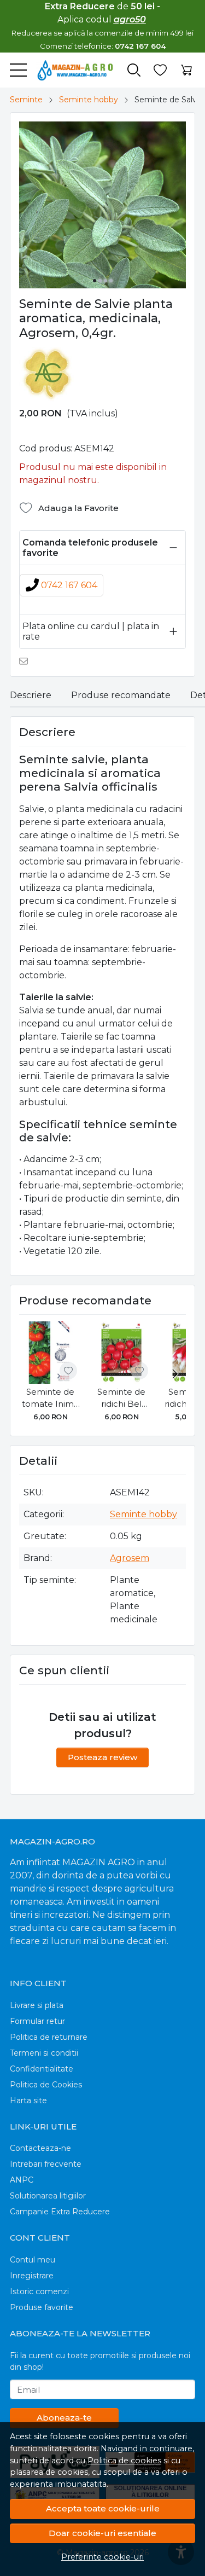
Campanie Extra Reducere (60, 2212)
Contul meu (33, 2260)
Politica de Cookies (46, 2085)
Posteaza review (102, 1757)
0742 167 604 (69, 585)
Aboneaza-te (64, 2418)
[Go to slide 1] (95, 281)
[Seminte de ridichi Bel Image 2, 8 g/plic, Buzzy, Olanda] (121, 1353)
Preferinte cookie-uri (102, 2557)
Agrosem (130, 1558)
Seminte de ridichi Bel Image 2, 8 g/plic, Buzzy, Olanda (121, 1399)
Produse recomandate (121, 695)
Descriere (31, 695)
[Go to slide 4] (111, 281)
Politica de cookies (124, 2461)
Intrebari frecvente (46, 2164)
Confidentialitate (42, 2069)
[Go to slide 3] (106, 281)
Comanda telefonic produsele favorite (90, 548)
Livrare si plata (37, 2005)
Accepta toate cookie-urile (103, 2508)
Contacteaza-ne (40, 2148)
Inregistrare (32, 2276)
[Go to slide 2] (100, 281)
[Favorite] (160, 70)
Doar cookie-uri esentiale (102, 2533)
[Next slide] (175, 1374)
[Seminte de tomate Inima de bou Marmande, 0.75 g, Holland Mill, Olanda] (50, 1353)
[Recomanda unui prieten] (27, 661)
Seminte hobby (89, 100)
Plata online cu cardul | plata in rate (91, 631)
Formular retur (37, 2021)
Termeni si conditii (44, 2053)
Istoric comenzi (39, 2291)
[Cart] (186, 70)
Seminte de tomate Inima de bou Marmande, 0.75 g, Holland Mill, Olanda (50, 1399)
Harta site (28, 2101)
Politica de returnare (49, 2037)
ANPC (22, 2180)
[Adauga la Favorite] (68, 1371)
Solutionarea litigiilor (48, 2196)
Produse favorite (42, 2307)
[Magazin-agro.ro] (70, 70)
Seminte (26, 100)
